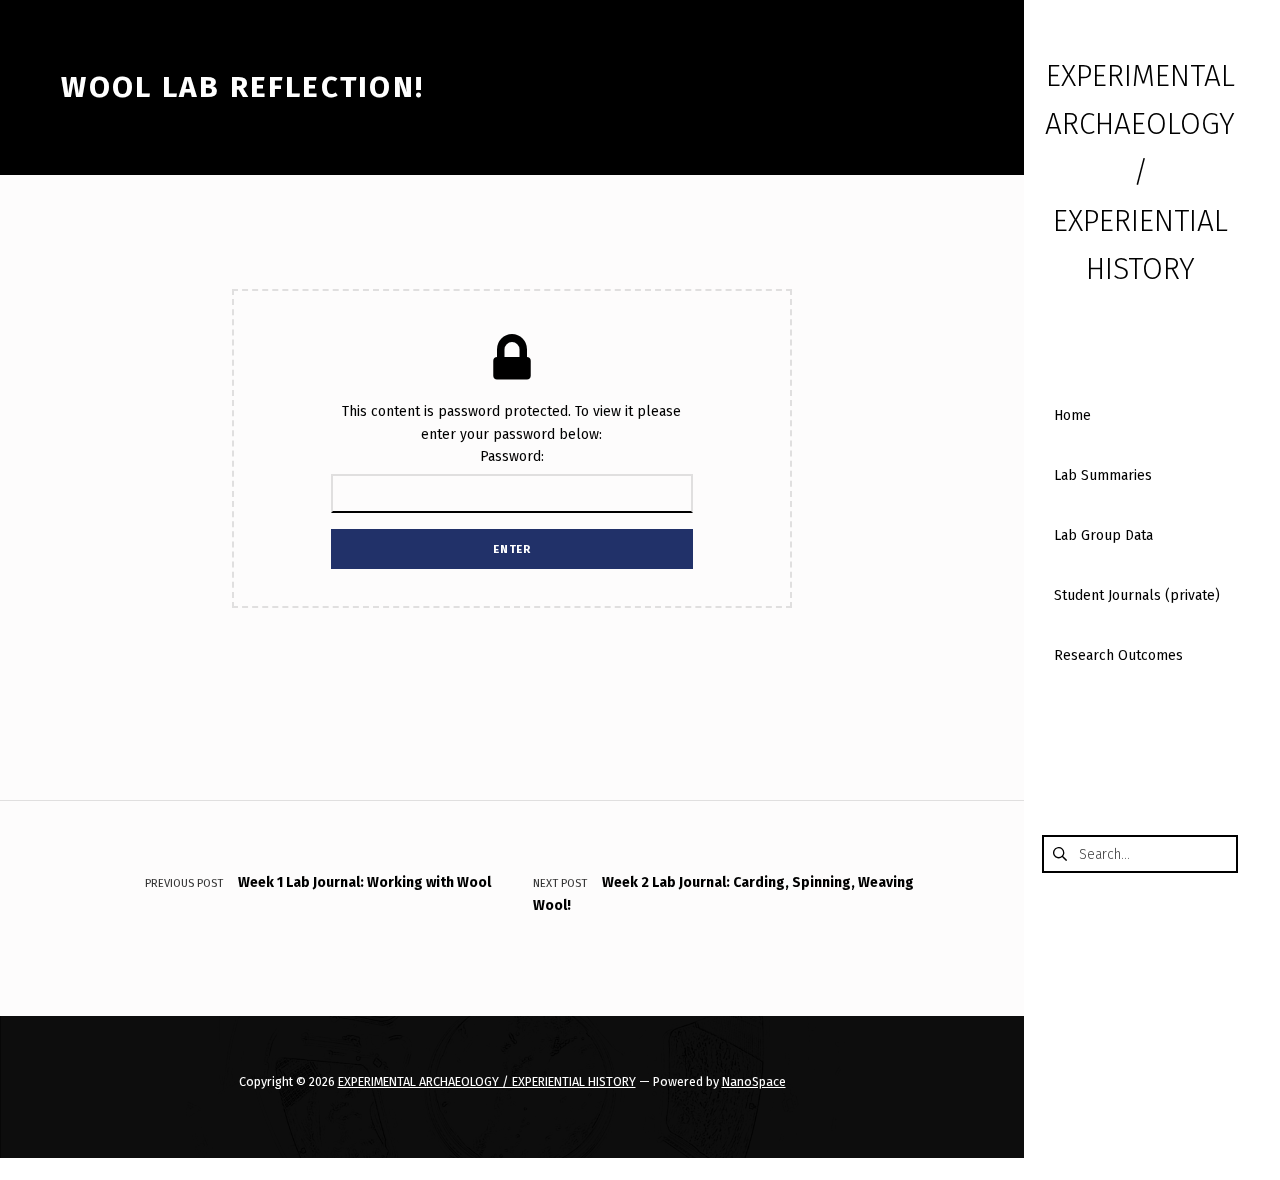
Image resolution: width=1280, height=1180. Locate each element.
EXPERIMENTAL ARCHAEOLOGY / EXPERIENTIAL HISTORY (487, 1081)
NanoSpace (754, 1081)
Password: (512, 456)
